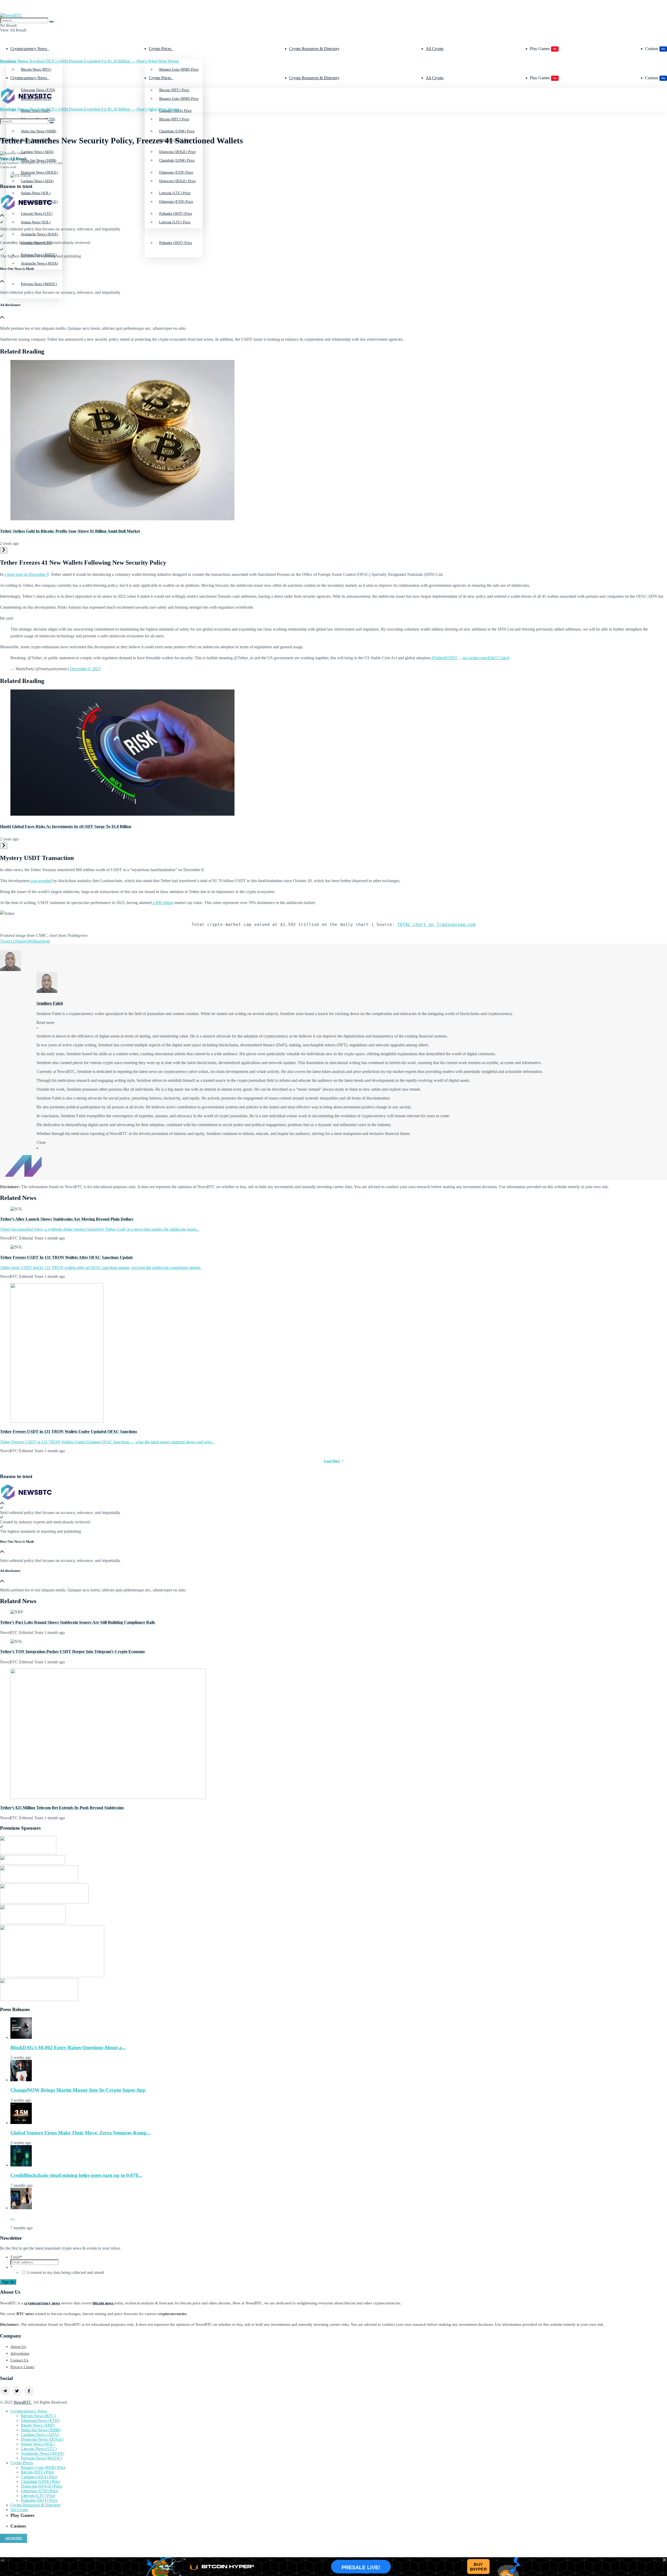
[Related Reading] (4, 550)
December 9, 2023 (85, 669)
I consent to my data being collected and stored (66, 2272)
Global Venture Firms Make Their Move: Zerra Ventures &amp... (81, 2133)
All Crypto (435, 49)
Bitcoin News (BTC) (36, 69)
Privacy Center (22, 2367)
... (12, 2218)
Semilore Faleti (11, 159)
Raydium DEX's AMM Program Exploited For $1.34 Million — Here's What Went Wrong (89, 61)
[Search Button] (51, 22)
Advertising (20, 2353)
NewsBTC (23, 2402)
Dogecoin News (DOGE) (42, 2439)
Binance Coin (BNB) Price (179, 69)
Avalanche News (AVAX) (39, 263)
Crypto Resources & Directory (314, 49)
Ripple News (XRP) (38, 2425)
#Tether (438, 658)
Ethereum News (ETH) (40, 2421)
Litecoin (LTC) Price (175, 222)
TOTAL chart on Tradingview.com (436, 924)
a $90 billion (162, 903)
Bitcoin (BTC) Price (174, 119)
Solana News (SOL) (36, 222)
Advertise (14, 2538)
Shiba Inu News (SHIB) (39, 160)
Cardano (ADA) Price (39, 2477)
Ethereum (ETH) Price (176, 202)
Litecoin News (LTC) (39, 2449)
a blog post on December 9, (27, 574)
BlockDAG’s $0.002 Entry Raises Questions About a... (68, 2047)
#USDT (451, 658)
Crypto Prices (160, 49)
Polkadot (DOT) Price (176, 243)
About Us (18, 2347)
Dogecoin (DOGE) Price (177, 181)
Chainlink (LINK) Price (177, 160)
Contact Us (19, 2360)
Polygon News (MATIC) (39, 284)
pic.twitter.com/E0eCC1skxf (486, 658)
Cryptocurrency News (29, 49)
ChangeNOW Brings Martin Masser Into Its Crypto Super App (78, 2090)
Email (16, 2257)
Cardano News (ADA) (37, 181)
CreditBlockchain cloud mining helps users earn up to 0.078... (76, 2175)
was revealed (41, 881)
